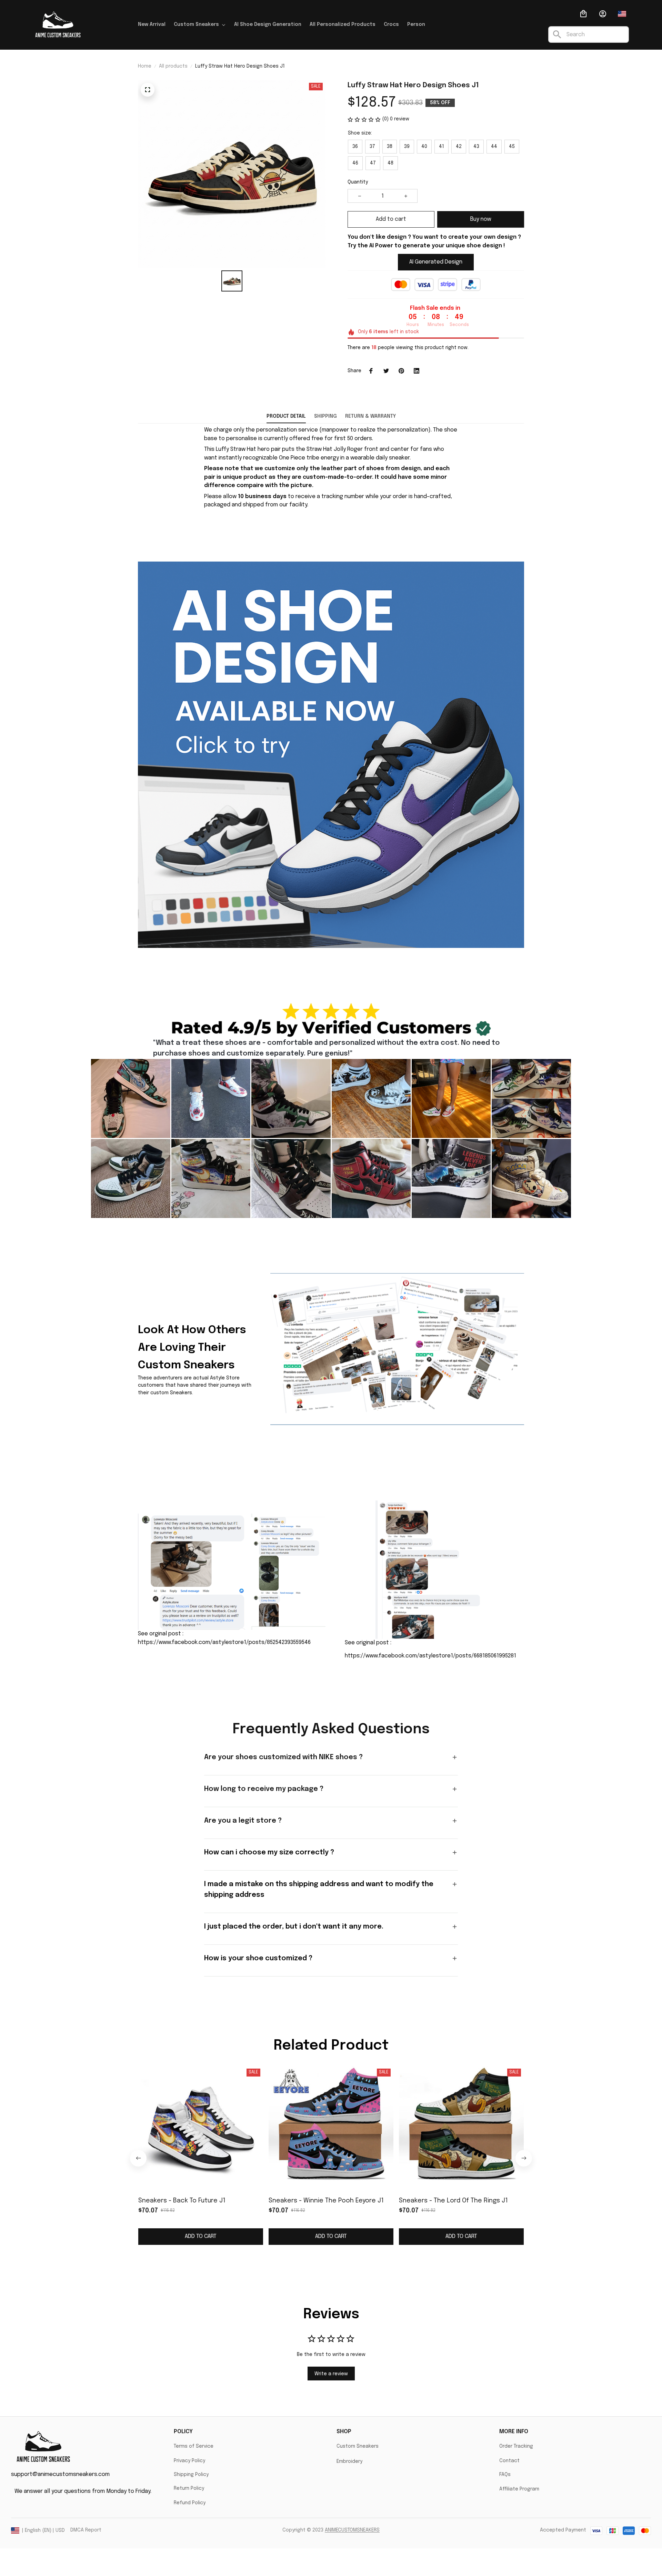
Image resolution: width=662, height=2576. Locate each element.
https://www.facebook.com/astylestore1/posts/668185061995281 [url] (430, 1656)
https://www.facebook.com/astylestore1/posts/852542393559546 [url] (224, 1642)
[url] (352, 2530)
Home (145, 66)
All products (173, 66)
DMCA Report (86, 2530)
